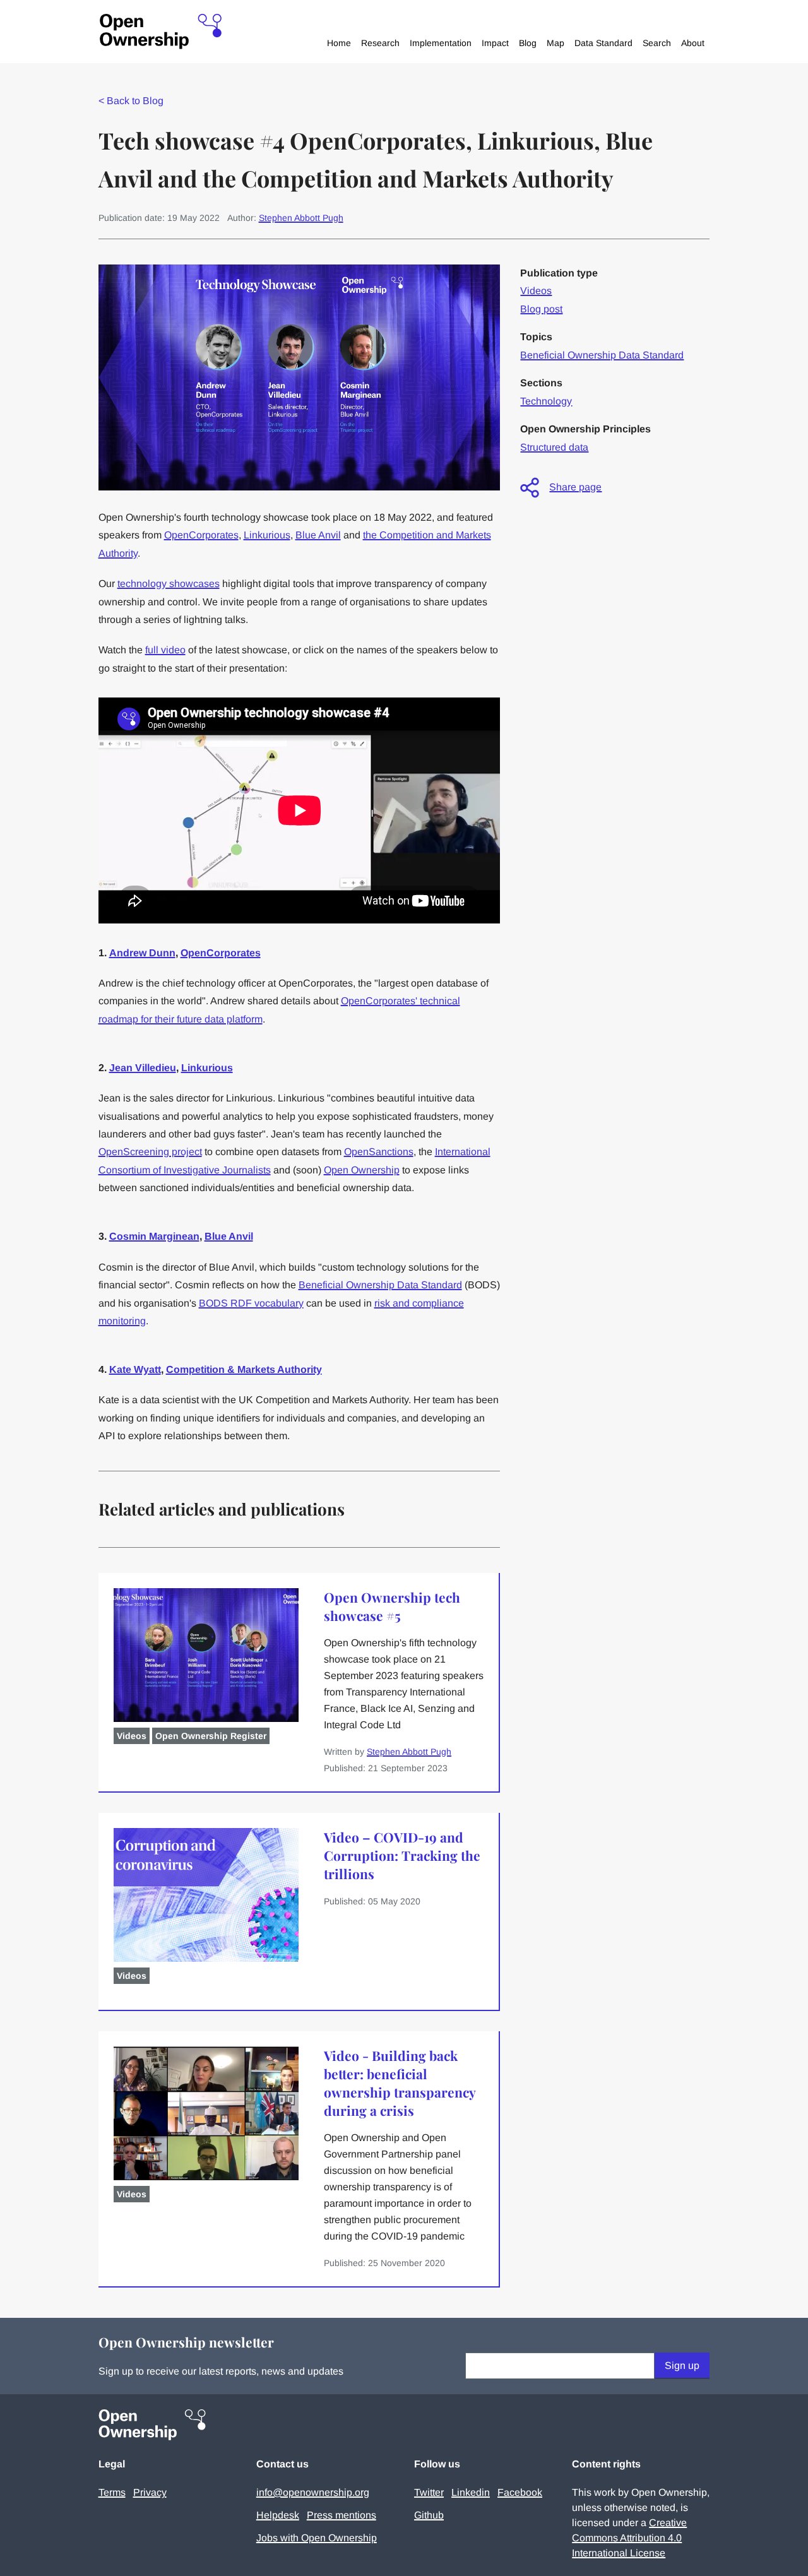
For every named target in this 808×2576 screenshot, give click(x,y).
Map (555, 43)
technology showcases (169, 584)
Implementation (441, 43)
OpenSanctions (379, 1152)
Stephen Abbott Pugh (301, 218)
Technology (546, 401)
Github (429, 2515)
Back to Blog (131, 101)
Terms (112, 2492)
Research (380, 43)
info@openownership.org (313, 2492)
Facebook (520, 2492)
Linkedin (471, 2492)
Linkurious (267, 535)
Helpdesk (278, 2515)
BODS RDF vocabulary (251, 1303)
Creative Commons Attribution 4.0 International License (629, 2538)
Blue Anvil (318, 535)
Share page (575, 487)
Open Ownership (362, 1170)
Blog (528, 43)
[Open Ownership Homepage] (161, 32)
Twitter (429, 2492)
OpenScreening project (150, 1152)
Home (339, 43)
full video (165, 650)
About (693, 43)
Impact (495, 43)
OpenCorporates (201, 535)
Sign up (682, 2365)
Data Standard (603, 43)
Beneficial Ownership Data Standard (380, 1285)
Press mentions (342, 2515)
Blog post (541, 309)
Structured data (554, 447)
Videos (536, 291)
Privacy (150, 2492)
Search (657, 43)
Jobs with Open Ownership (317, 2538)
